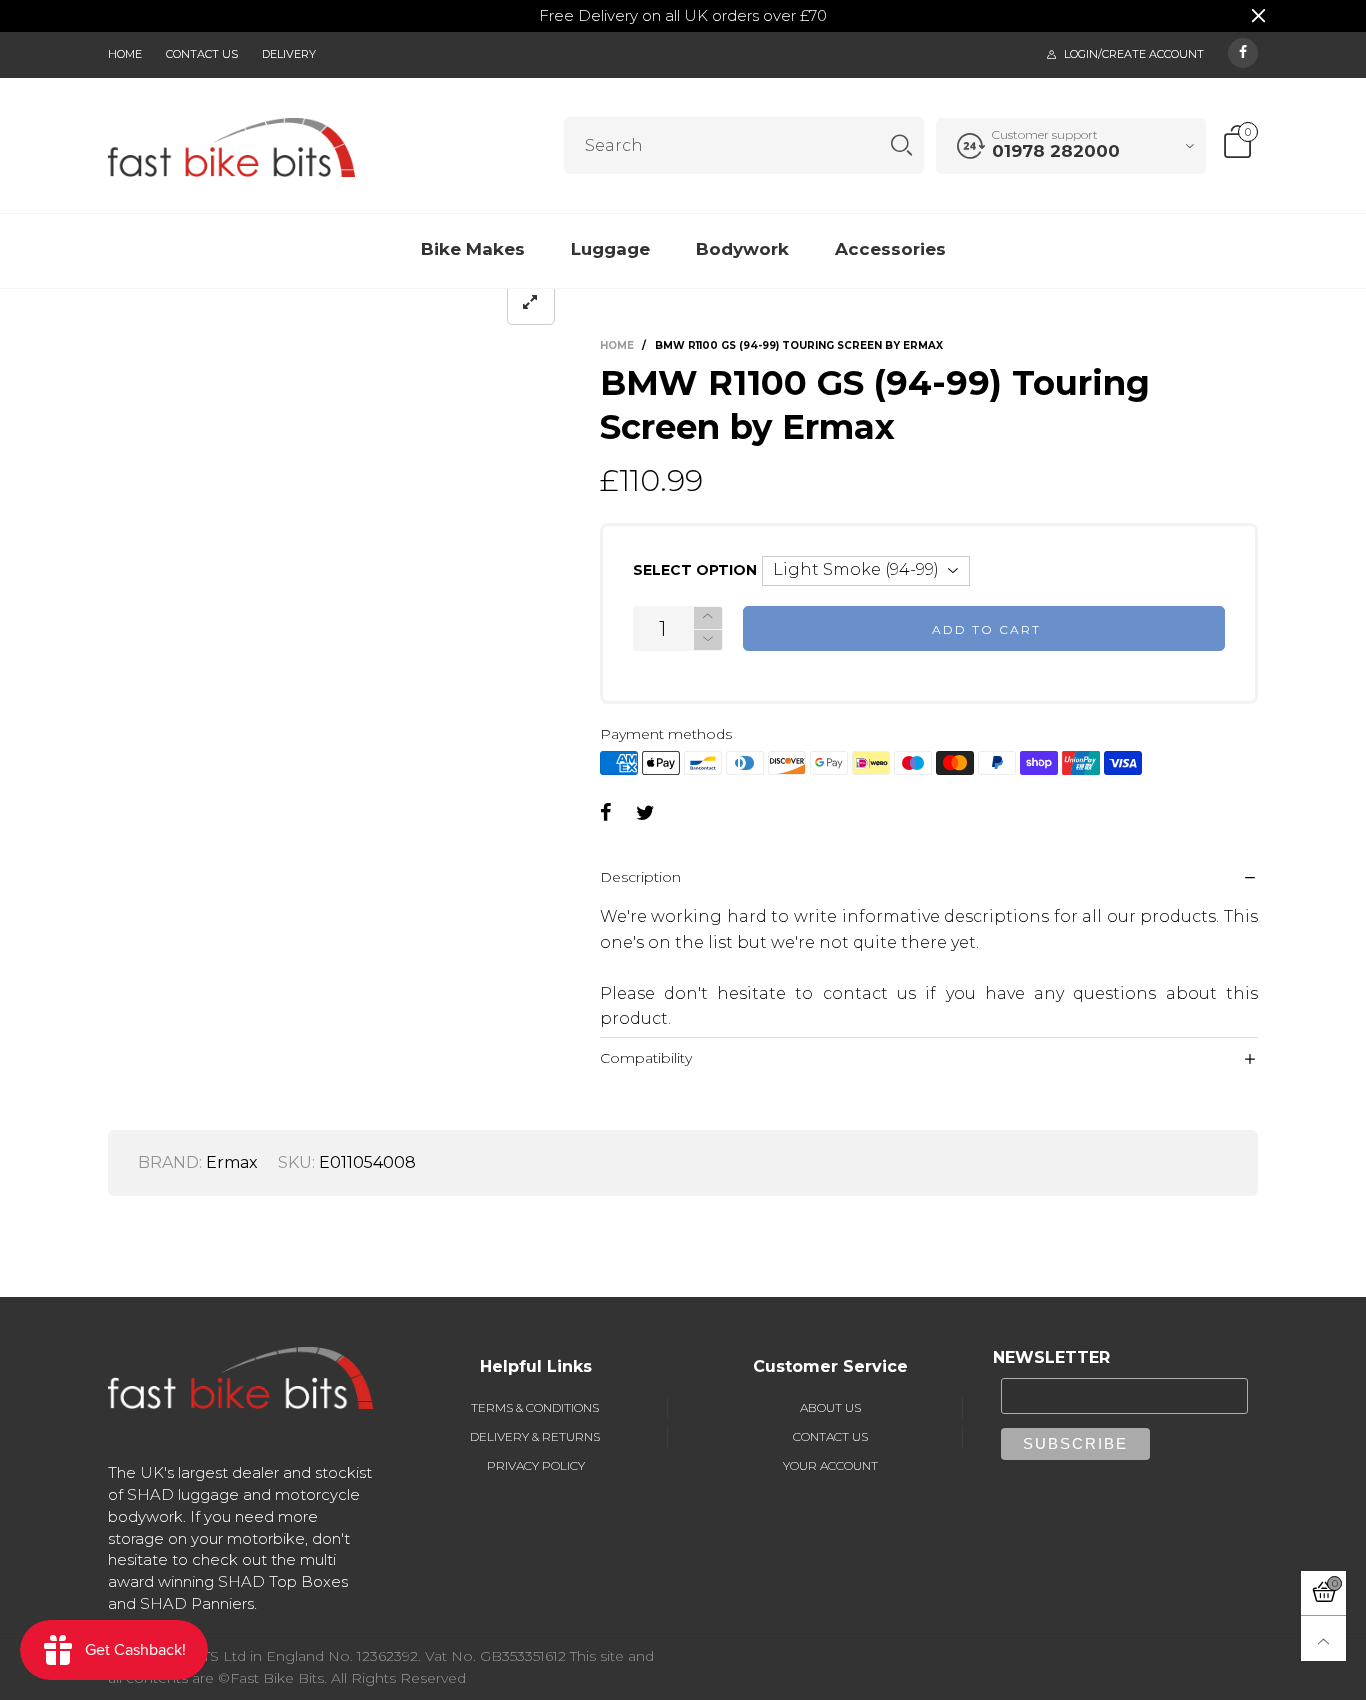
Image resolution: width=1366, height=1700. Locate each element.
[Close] (1072, 118)
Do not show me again (510, 431)
